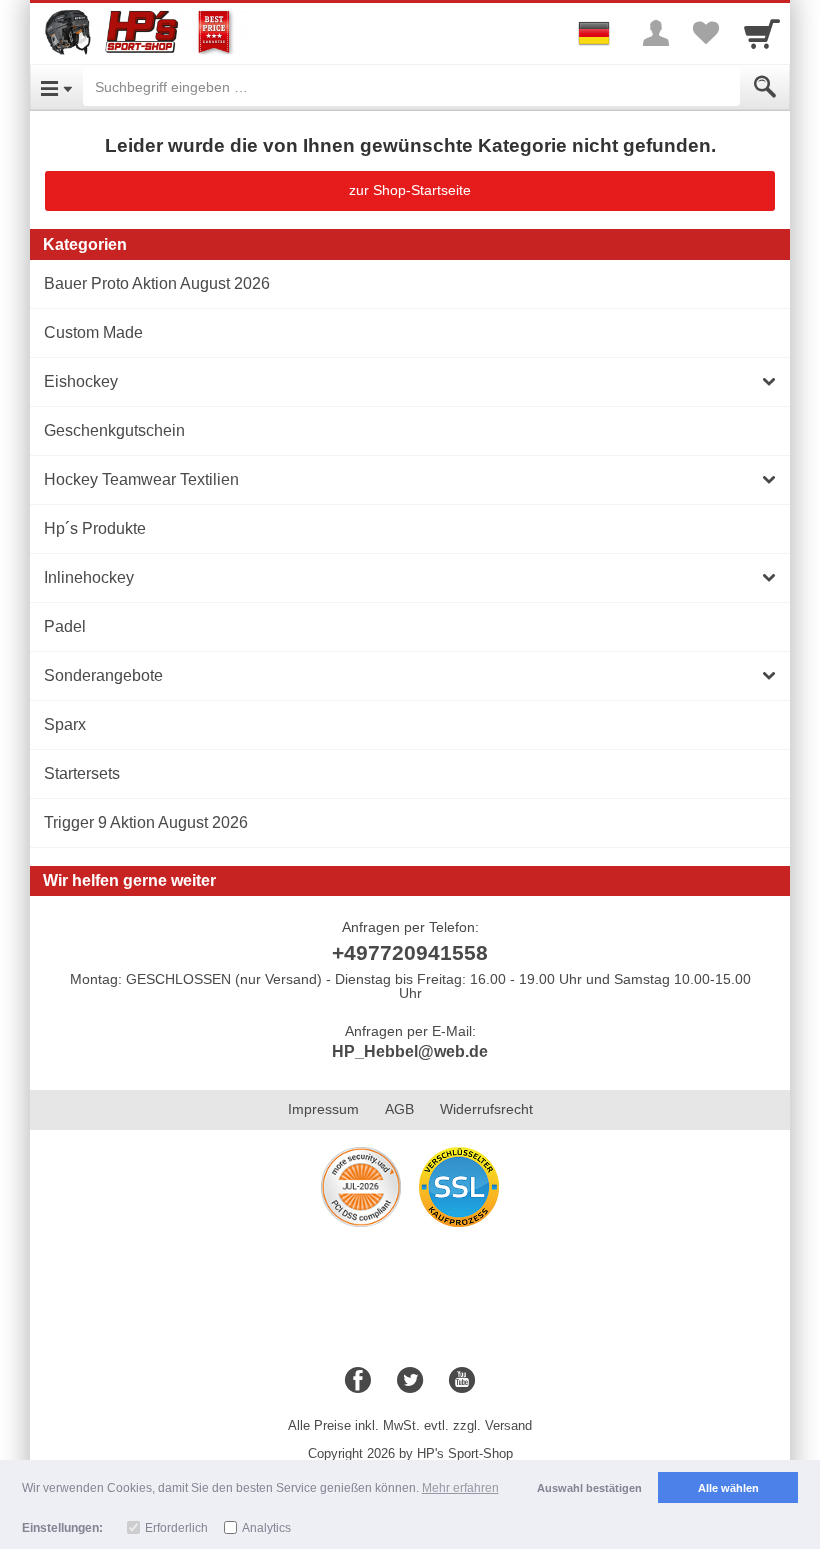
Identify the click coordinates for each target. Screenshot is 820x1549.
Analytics (266, 1528)
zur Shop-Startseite (410, 190)
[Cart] (762, 33)
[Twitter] (410, 1381)
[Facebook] (358, 1381)
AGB (399, 1109)
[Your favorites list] (706, 33)
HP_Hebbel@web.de (410, 1051)
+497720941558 (410, 952)
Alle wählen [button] (728, 1488)
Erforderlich (176, 1528)
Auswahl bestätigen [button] (589, 1488)
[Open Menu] (56, 87)
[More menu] (656, 33)
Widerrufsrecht (486, 1109)
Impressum (323, 1109)
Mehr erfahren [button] (460, 1488)
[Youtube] (462, 1381)
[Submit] (765, 87)
